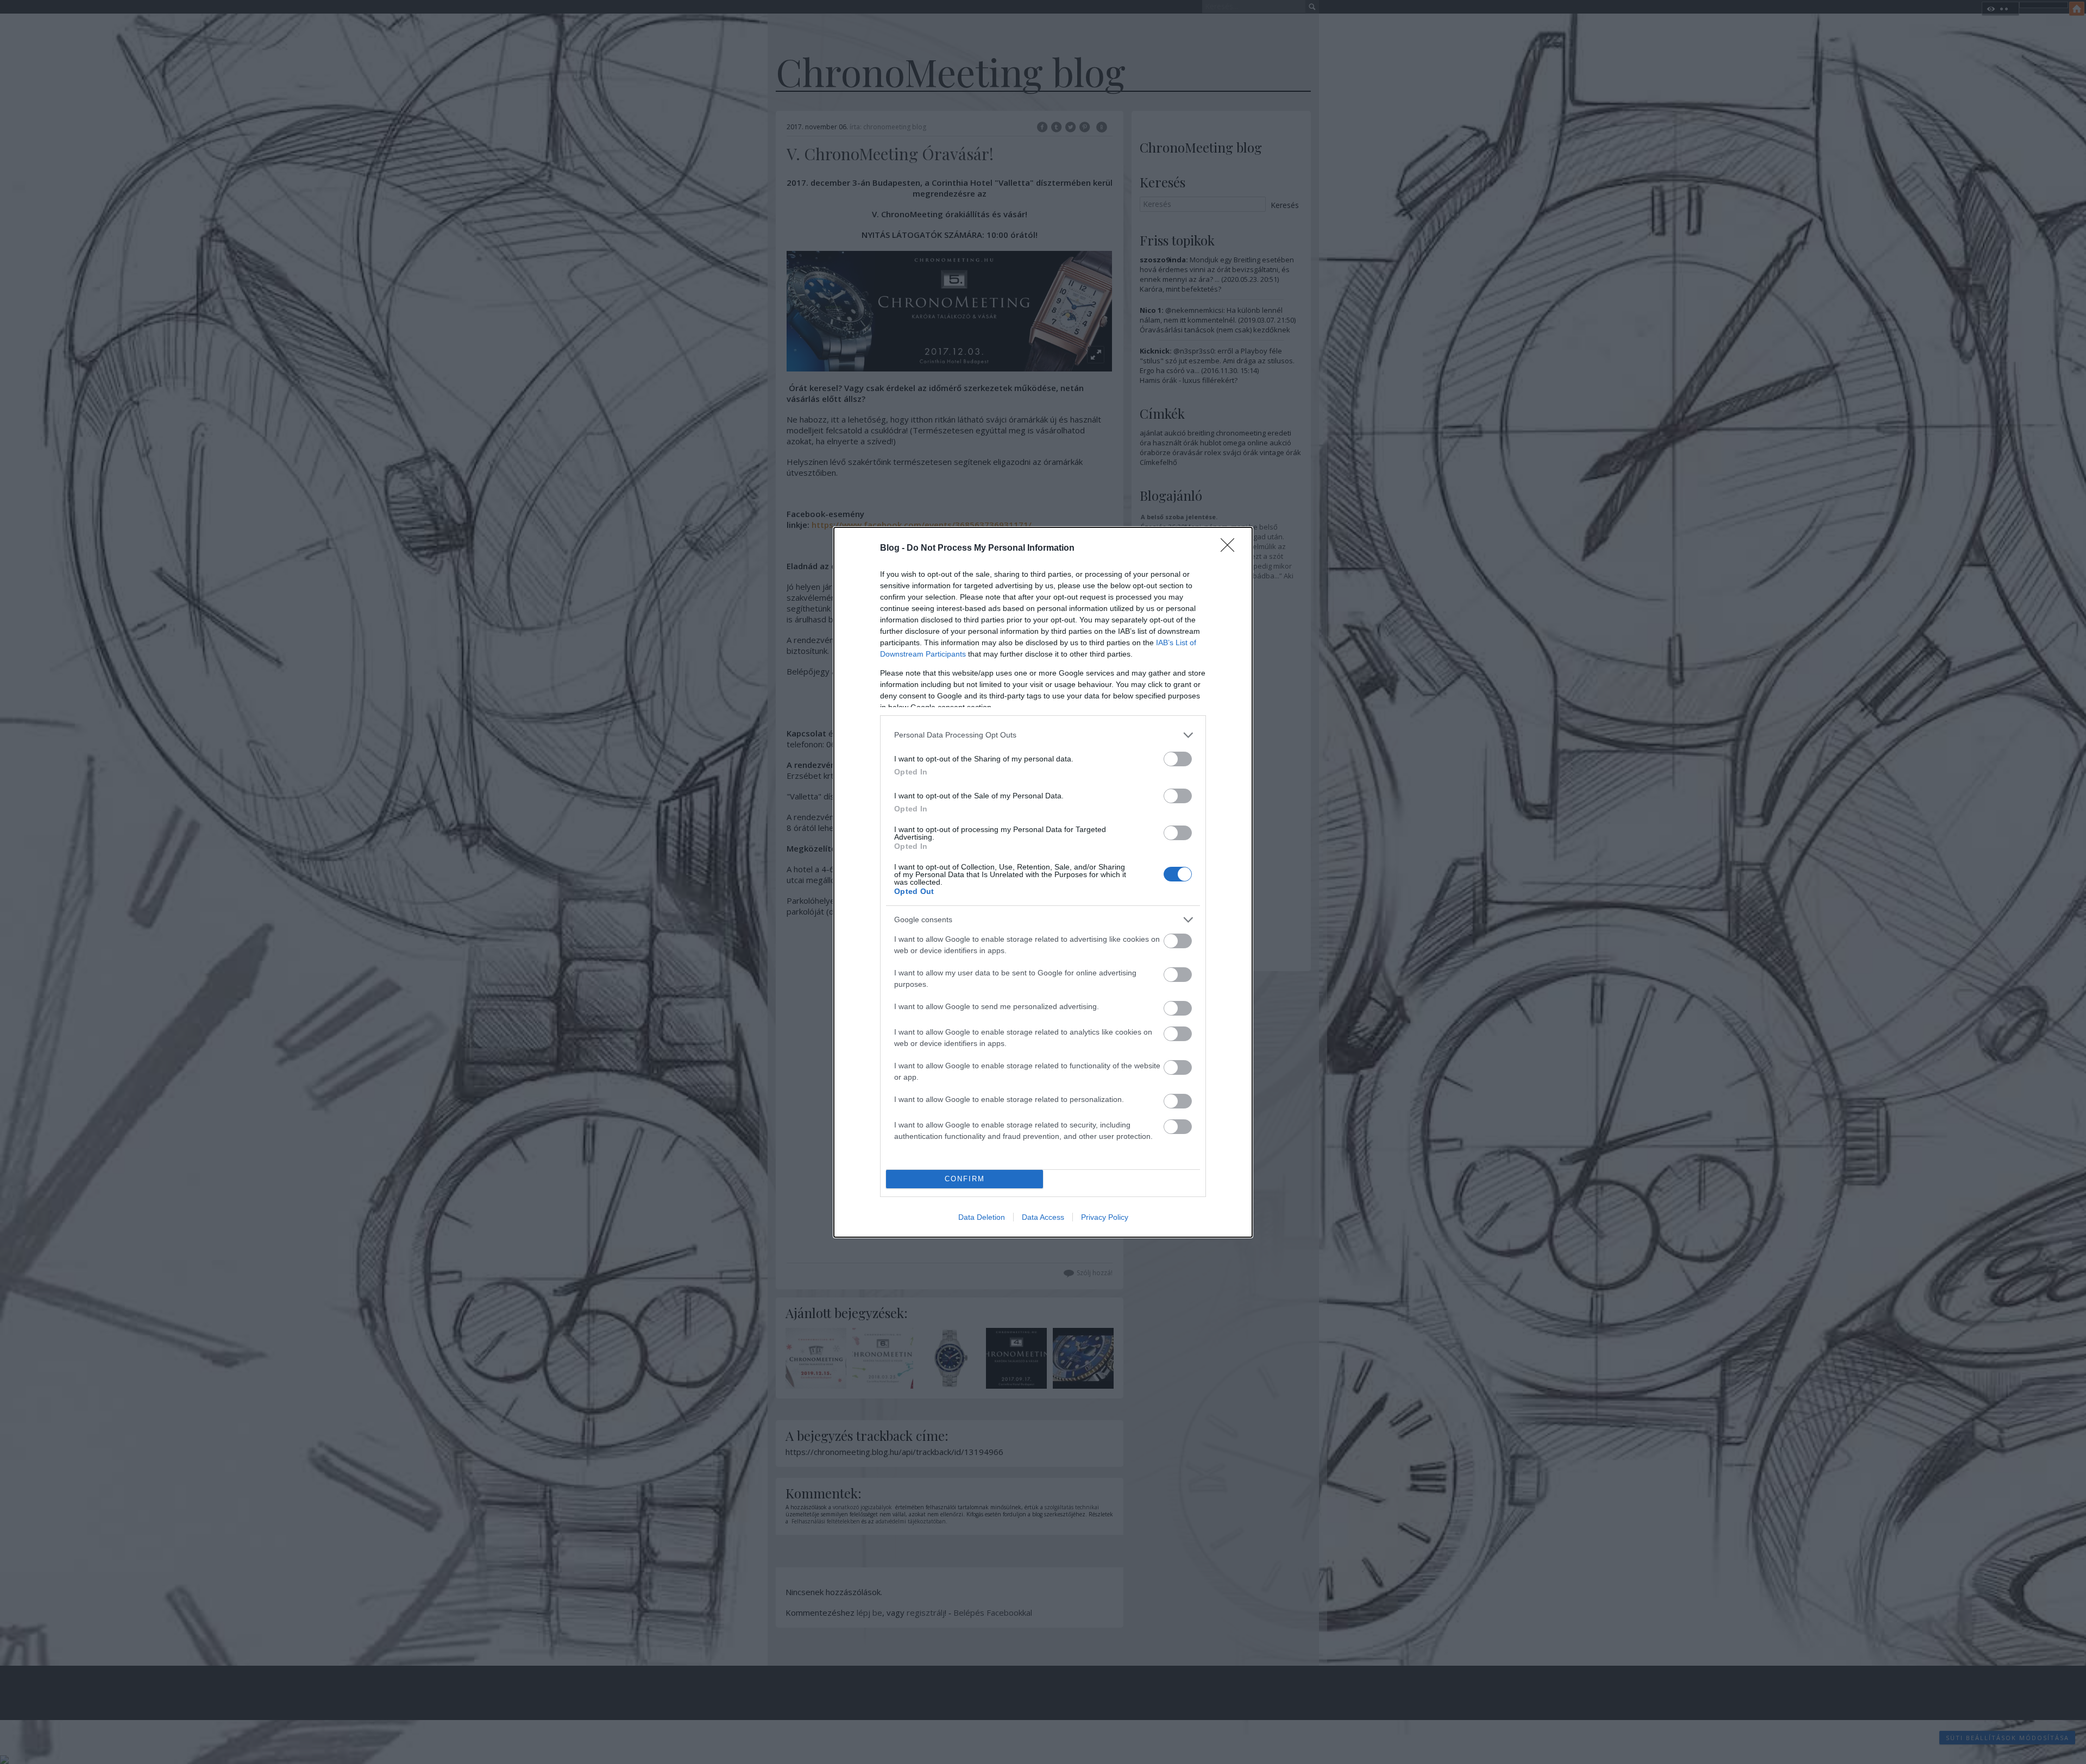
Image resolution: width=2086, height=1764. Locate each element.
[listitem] (1043, 735)
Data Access (1043, 1217)
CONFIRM (965, 1179)
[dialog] (1043, 882)
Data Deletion (982, 1217)
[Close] (1231, 549)
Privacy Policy (1105, 1217)
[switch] (1178, 759)
